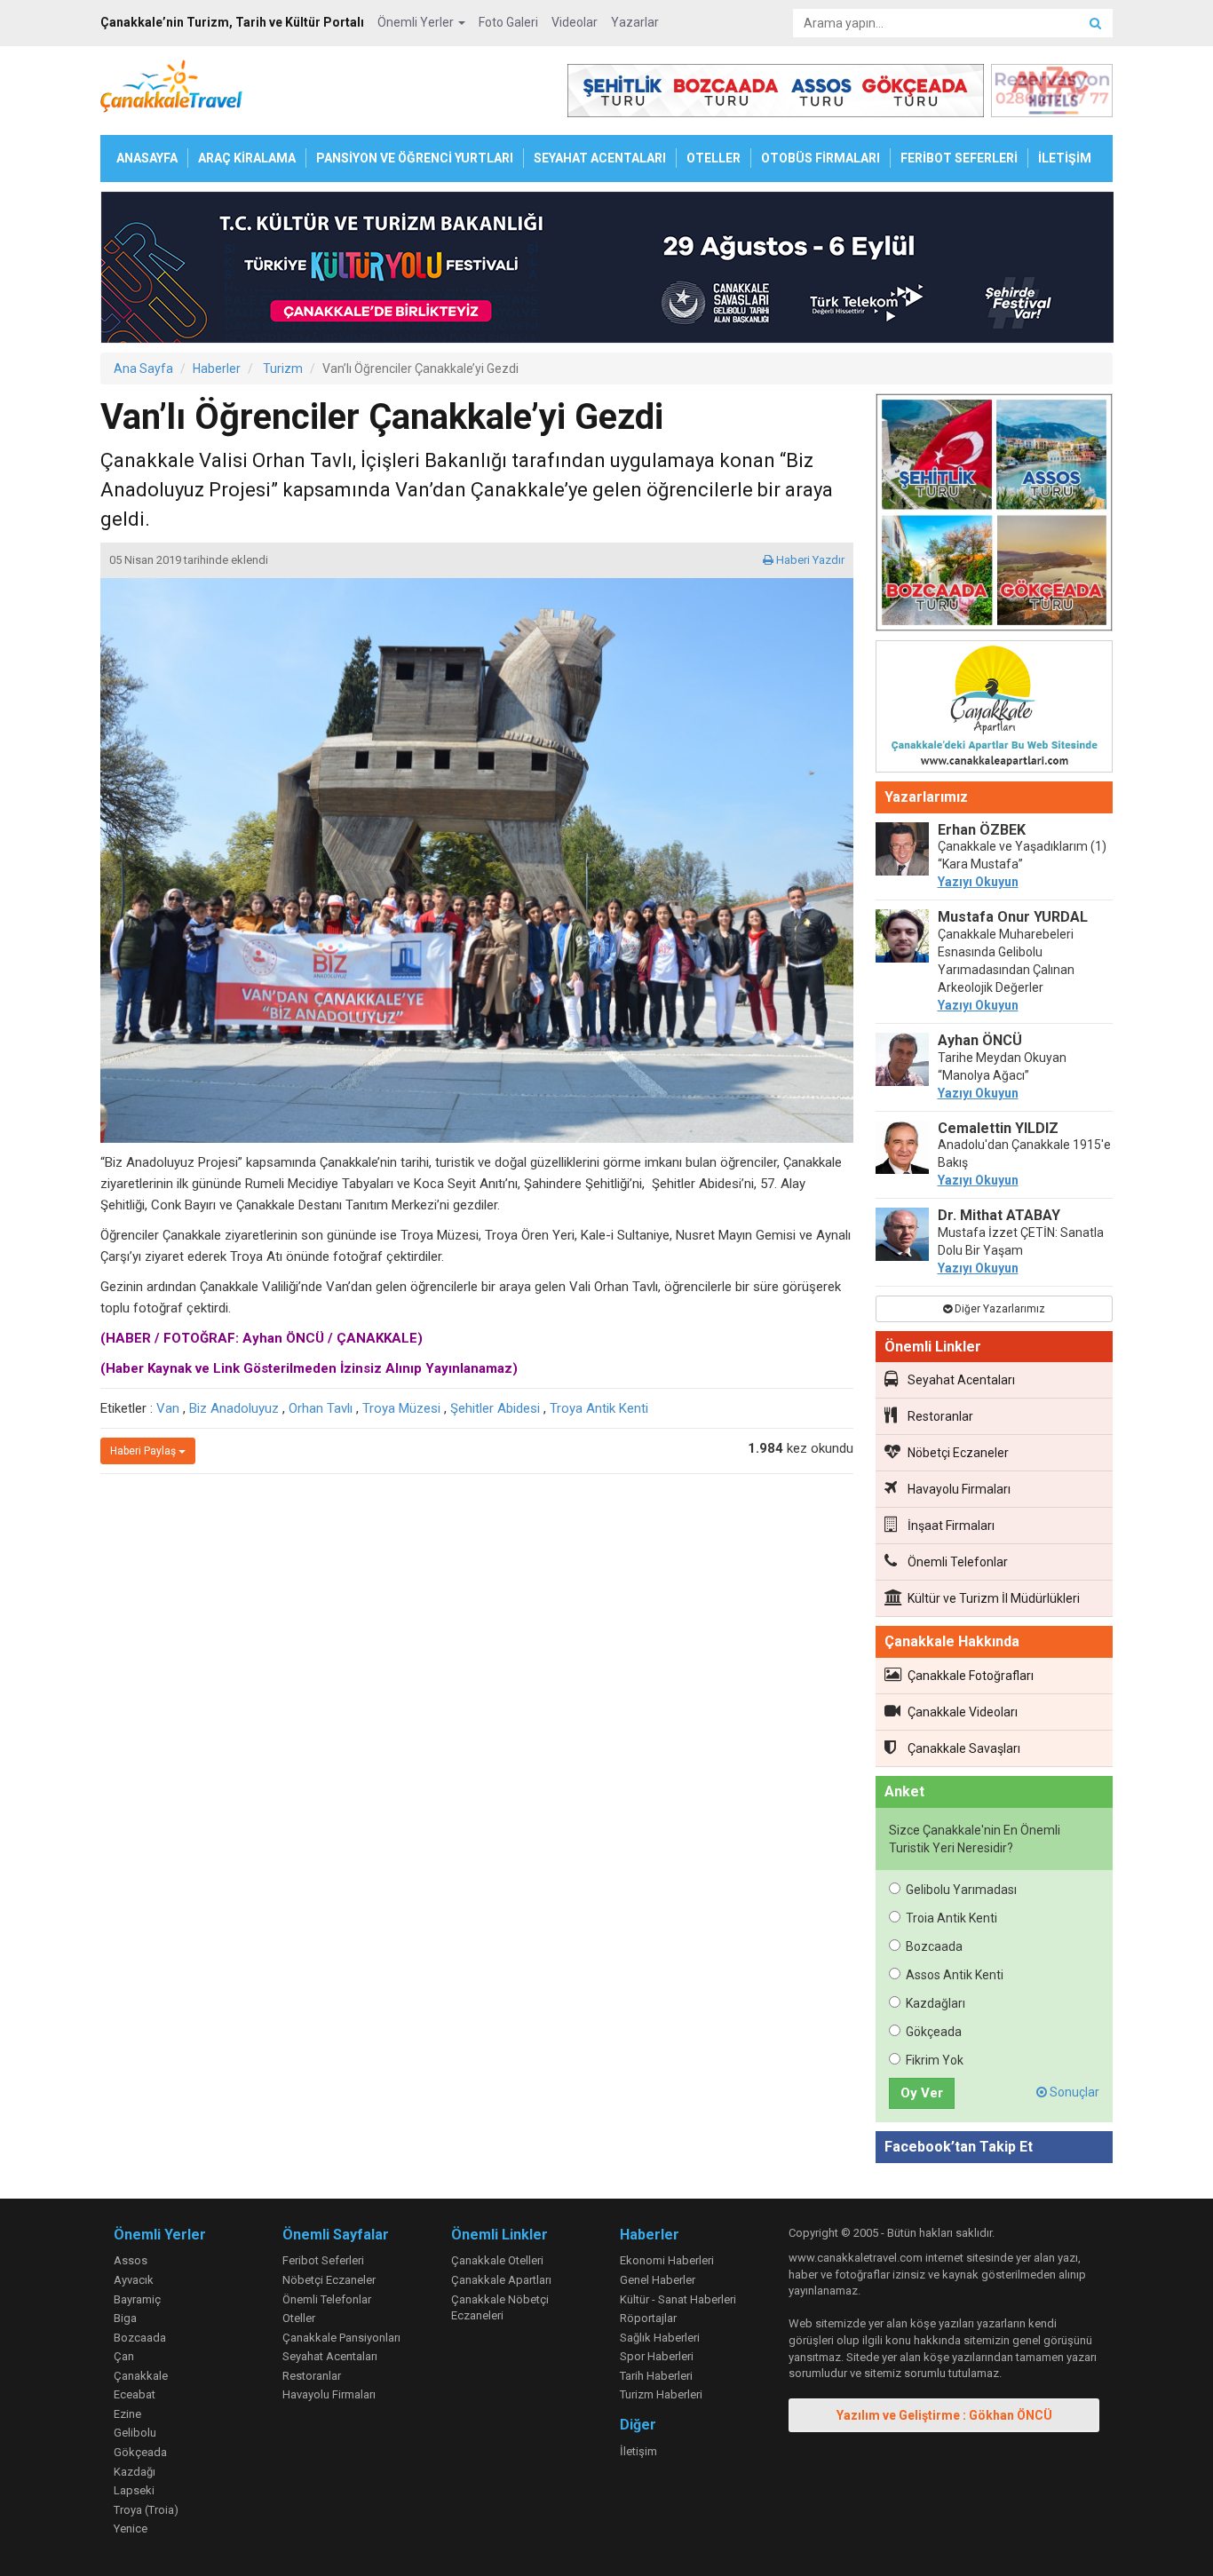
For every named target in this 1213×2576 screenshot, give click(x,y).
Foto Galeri (508, 22)
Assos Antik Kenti (955, 1975)
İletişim (638, 2451)
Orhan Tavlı (321, 1408)
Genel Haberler (658, 2280)
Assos (131, 2260)
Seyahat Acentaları (961, 1380)
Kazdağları (936, 2003)
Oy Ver (922, 2093)
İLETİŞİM (1065, 158)
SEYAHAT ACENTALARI (600, 158)
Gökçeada (934, 2032)
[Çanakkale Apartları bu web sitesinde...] (995, 709)
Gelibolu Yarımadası (961, 1890)
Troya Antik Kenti (599, 1408)
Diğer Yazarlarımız (999, 1309)
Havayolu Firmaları (959, 1489)
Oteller (299, 2318)
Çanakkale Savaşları (964, 1748)
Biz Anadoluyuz (234, 1408)
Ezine (127, 2414)
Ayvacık (134, 2280)
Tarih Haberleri (656, 2376)
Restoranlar (940, 1416)
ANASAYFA (147, 158)
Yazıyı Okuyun (978, 882)
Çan (124, 2356)
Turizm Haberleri (661, 2394)
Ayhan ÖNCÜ (980, 1040)
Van (168, 1408)
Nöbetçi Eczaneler (958, 1453)
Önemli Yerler (417, 22)
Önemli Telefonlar (958, 1562)
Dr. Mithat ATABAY (999, 1215)
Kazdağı (135, 2472)
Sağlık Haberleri (660, 2338)
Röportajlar (648, 2318)
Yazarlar (635, 22)
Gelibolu (135, 2433)
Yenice (131, 2528)
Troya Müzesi (401, 1408)
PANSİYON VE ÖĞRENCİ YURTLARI (415, 158)
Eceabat (135, 2394)
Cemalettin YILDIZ (998, 1128)
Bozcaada (934, 1946)
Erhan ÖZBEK (982, 830)
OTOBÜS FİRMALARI (821, 158)
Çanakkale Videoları (963, 1712)
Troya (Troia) (146, 2510)
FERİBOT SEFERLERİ (959, 158)
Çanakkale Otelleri (497, 2260)
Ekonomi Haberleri (667, 2260)
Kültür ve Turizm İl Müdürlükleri (994, 1598)
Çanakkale (141, 2376)
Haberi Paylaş (144, 1451)
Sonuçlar (1073, 2092)
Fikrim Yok (935, 2060)
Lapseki (134, 2490)
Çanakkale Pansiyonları (341, 2338)
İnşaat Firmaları (951, 1526)
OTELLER (714, 158)
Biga (125, 2318)
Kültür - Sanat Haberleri (678, 2299)
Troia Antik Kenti (951, 1918)
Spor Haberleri (657, 2356)
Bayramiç (137, 2299)
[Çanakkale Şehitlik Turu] (995, 516)
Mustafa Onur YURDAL (1013, 917)
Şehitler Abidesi (495, 1408)
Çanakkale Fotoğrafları (971, 1676)
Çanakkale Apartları (501, 2280)
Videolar (575, 22)
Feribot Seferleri (323, 2260)
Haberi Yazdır (809, 560)
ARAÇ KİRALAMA (247, 158)
